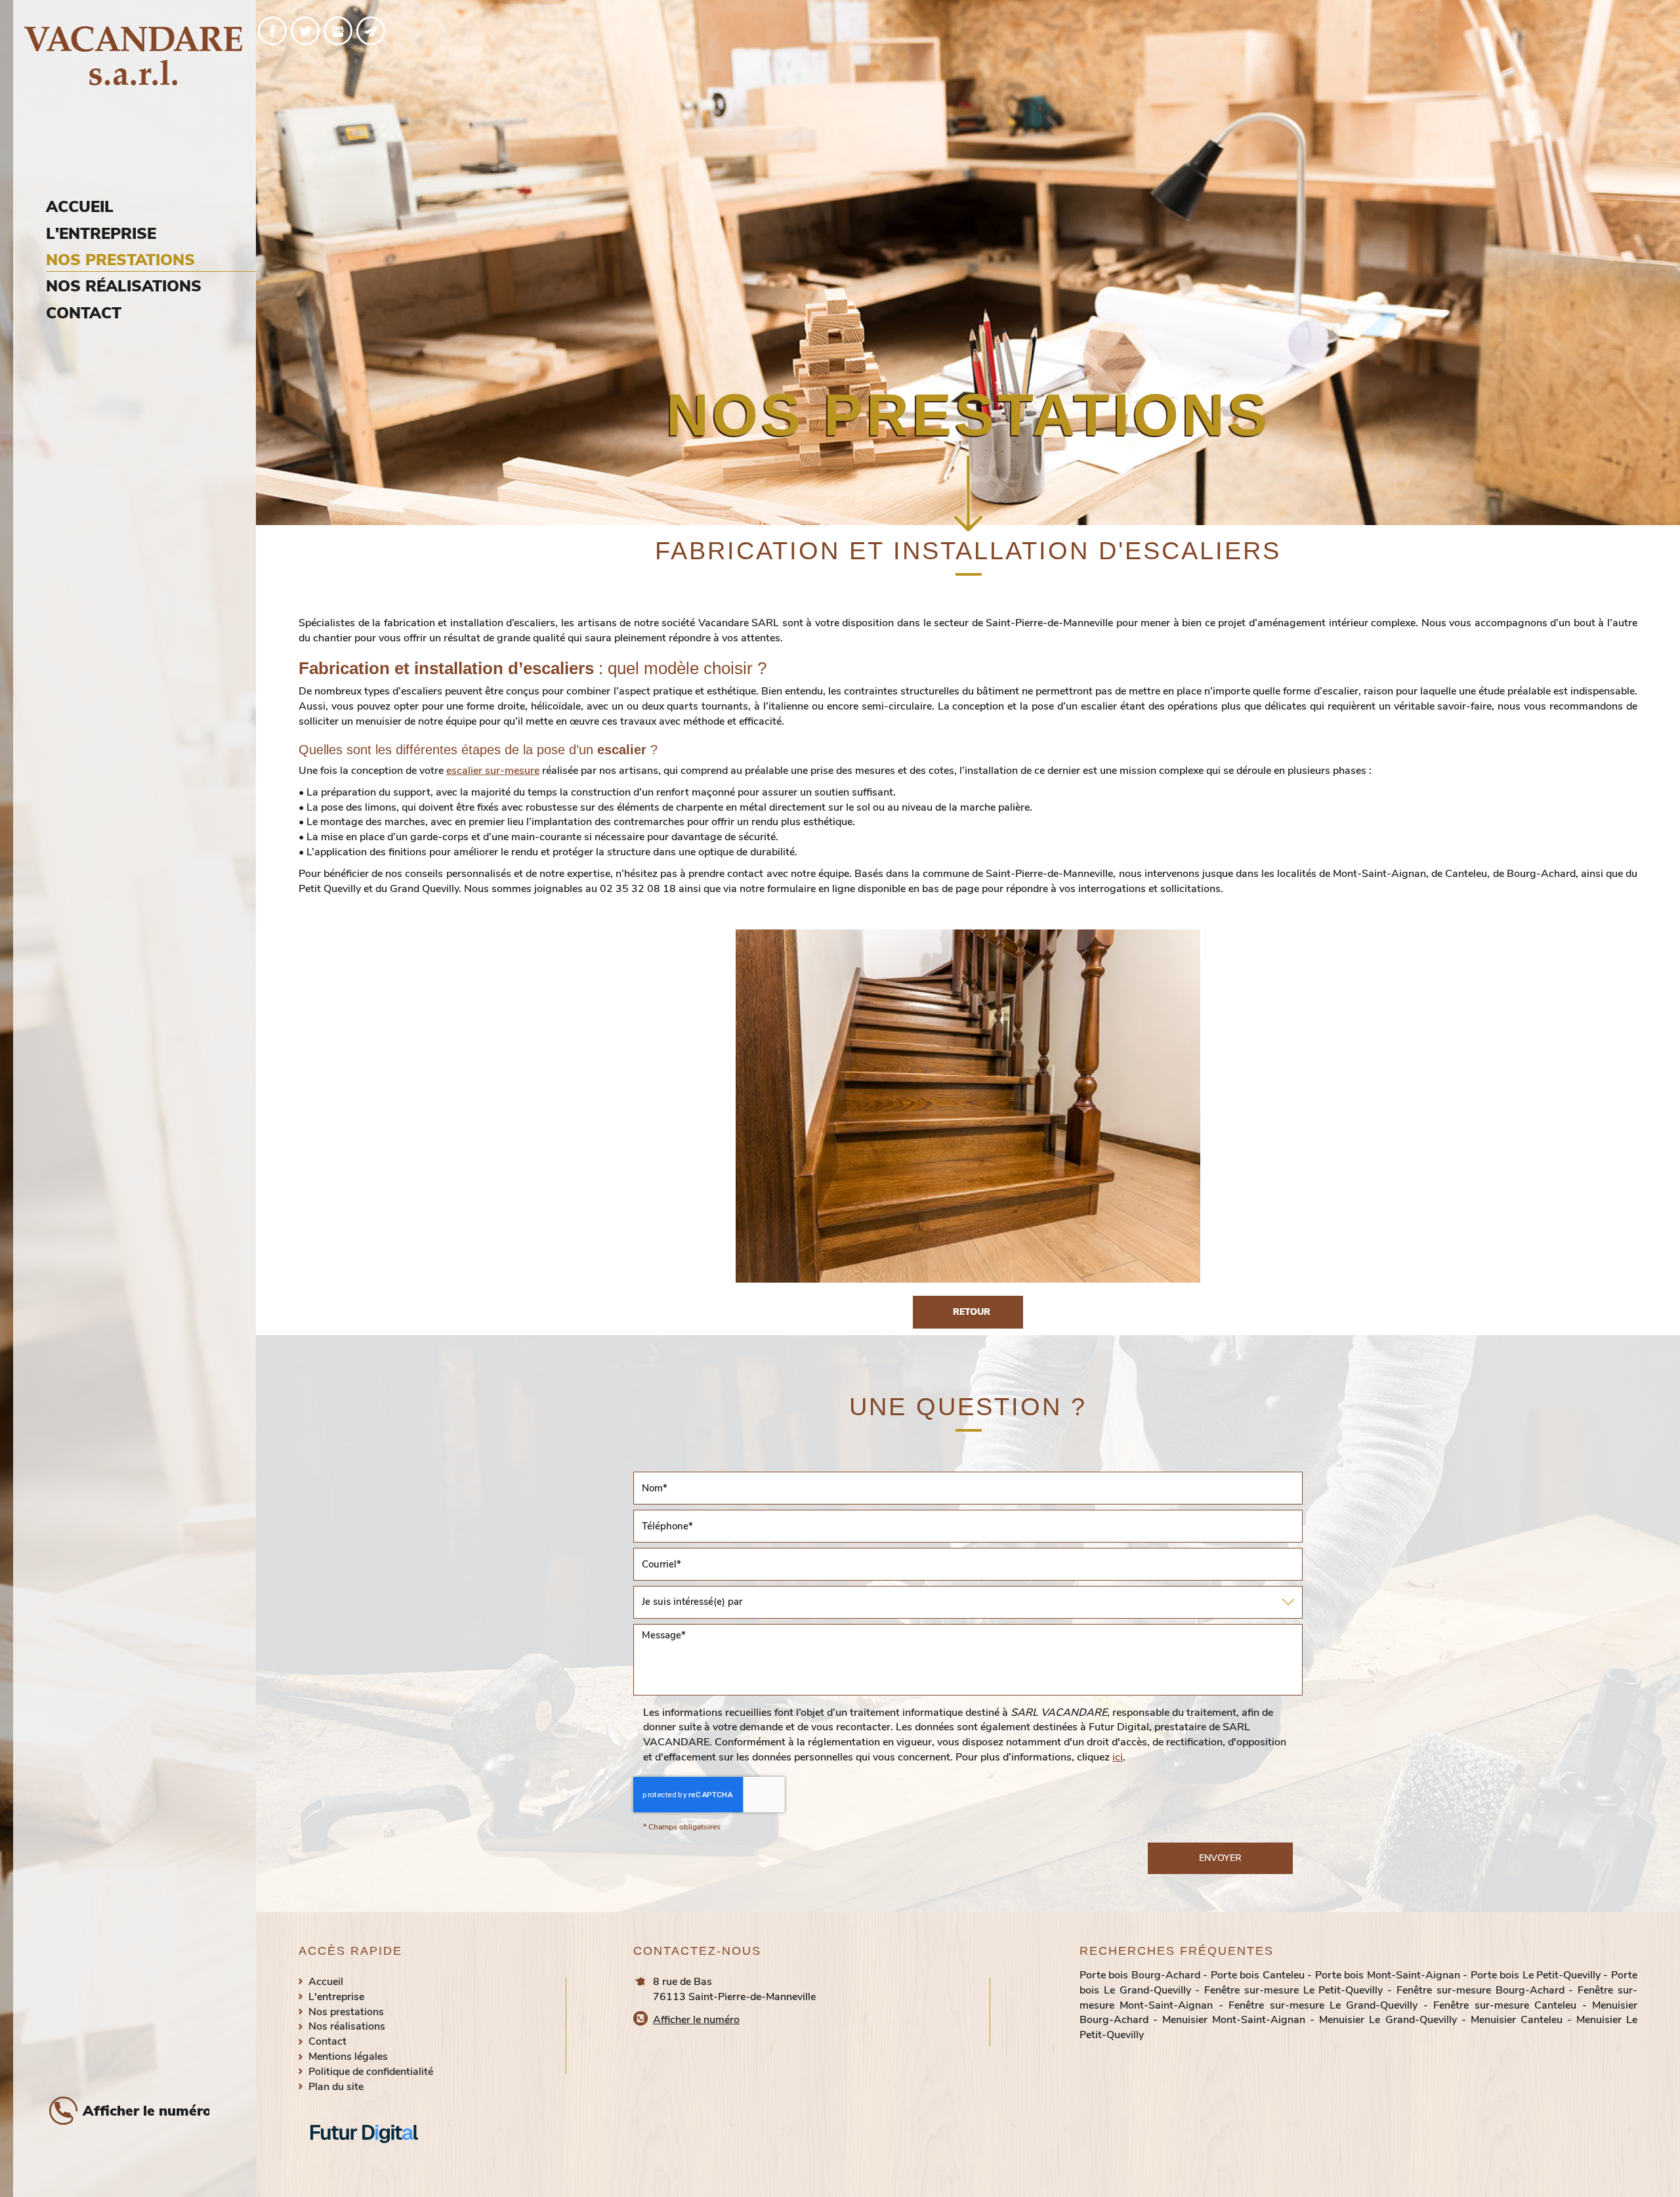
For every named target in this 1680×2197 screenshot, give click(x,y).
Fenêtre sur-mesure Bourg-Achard (1480, 1990)
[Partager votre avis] (338, 31)
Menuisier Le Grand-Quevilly (1388, 2020)
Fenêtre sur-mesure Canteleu (1505, 2005)
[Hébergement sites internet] (364, 2157)
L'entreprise (101, 234)
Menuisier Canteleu (1517, 2020)
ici (1118, 1757)
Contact (84, 313)
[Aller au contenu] (968, 496)
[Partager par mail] (371, 31)
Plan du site (336, 2087)
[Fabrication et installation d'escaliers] (968, 1106)
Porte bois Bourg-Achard (1140, 1975)
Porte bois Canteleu (1258, 1975)
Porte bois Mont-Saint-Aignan (1388, 1975)
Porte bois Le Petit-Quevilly (1536, 1975)
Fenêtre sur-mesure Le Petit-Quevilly (1293, 1990)
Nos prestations (120, 260)
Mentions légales (348, 2057)
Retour (972, 1312)
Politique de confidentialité (371, 2072)
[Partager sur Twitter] (305, 31)
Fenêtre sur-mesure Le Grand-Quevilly (1323, 2005)
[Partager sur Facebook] (272, 31)
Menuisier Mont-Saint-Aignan (1234, 2020)
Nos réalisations (124, 286)
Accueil (80, 207)
